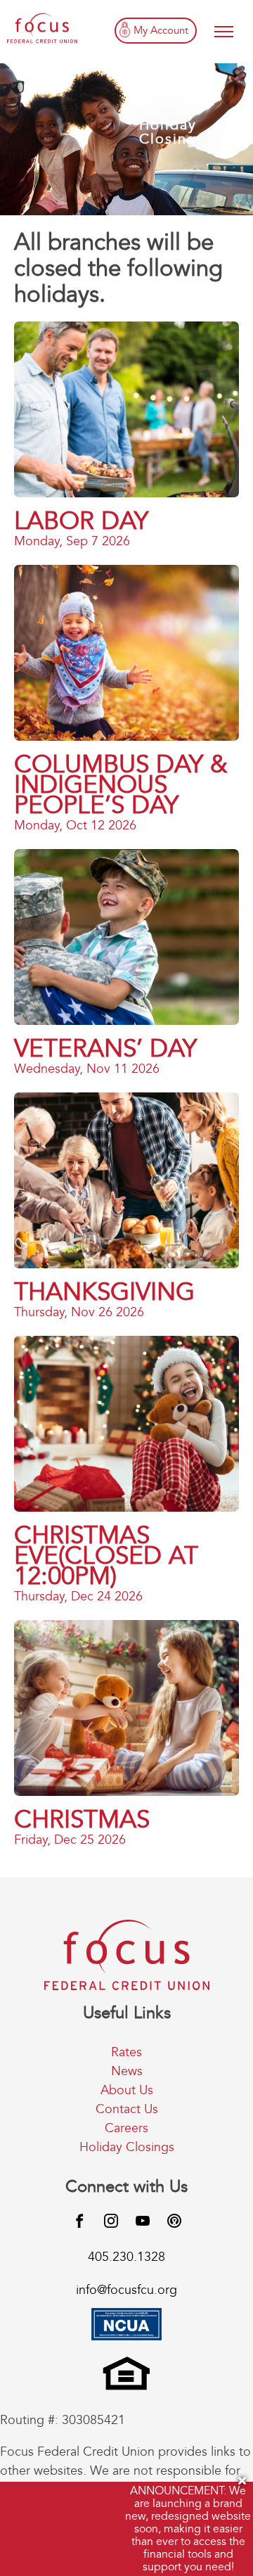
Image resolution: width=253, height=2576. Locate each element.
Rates (126, 2052)
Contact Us (127, 2109)
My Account (161, 30)
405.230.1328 (126, 2257)
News (127, 2071)
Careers (126, 2128)
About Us (127, 2090)
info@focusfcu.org (126, 2290)
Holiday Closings (127, 2147)
